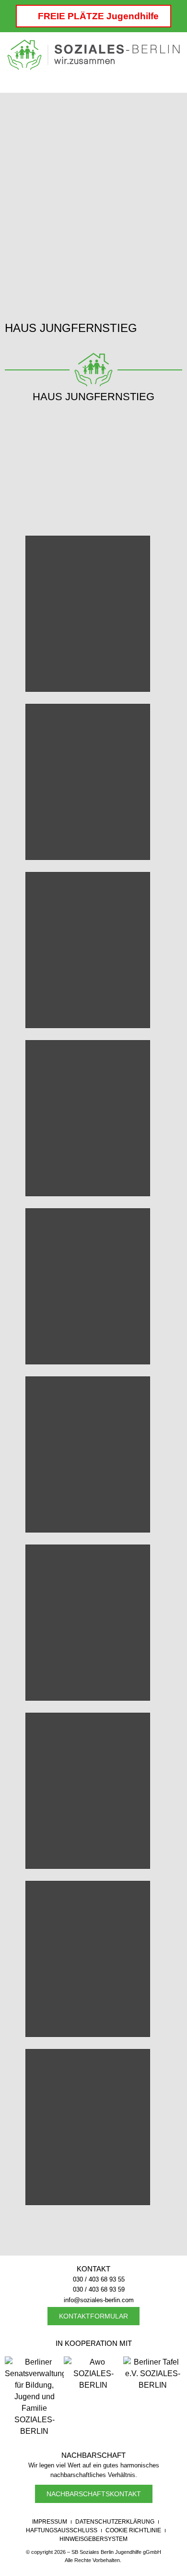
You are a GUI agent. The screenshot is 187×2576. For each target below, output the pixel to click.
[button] (93, 79)
